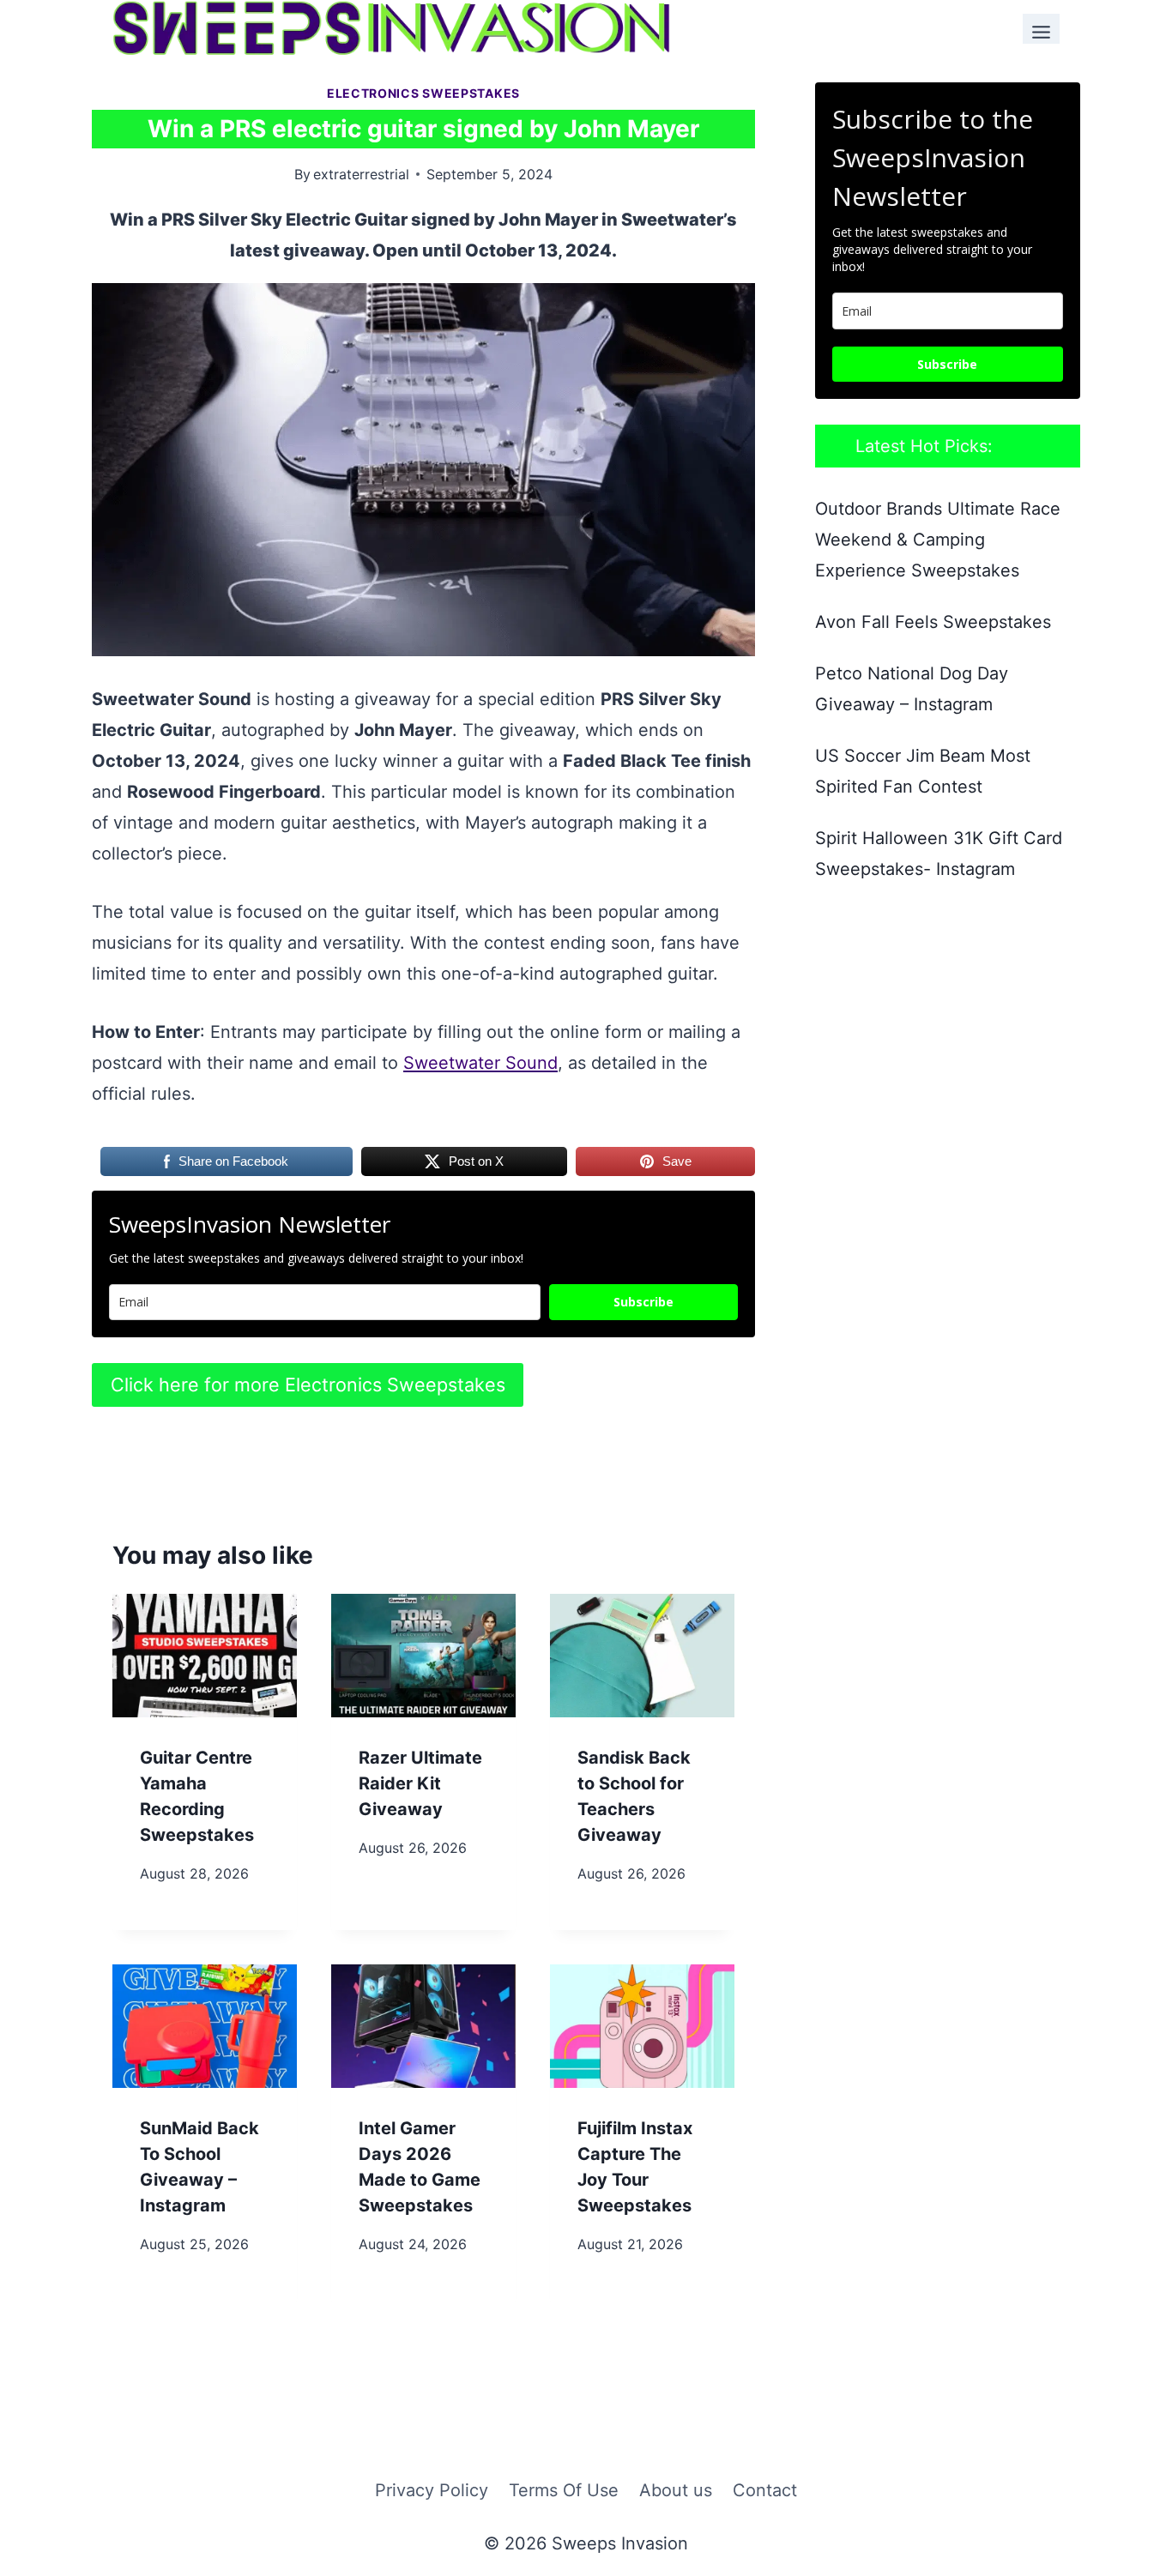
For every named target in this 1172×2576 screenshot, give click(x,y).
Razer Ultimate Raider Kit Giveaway (420, 1783)
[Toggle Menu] (1041, 29)
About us (676, 2490)
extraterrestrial (361, 174)
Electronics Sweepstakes (423, 93)
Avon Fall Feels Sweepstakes (933, 622)
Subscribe (643, 1302)
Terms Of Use (564, 2490)
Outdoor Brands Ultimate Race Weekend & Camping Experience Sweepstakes (938, 540)
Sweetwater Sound (480, 1063)
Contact (765, 2490)
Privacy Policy (432, 2490)
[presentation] (205, 1655)
